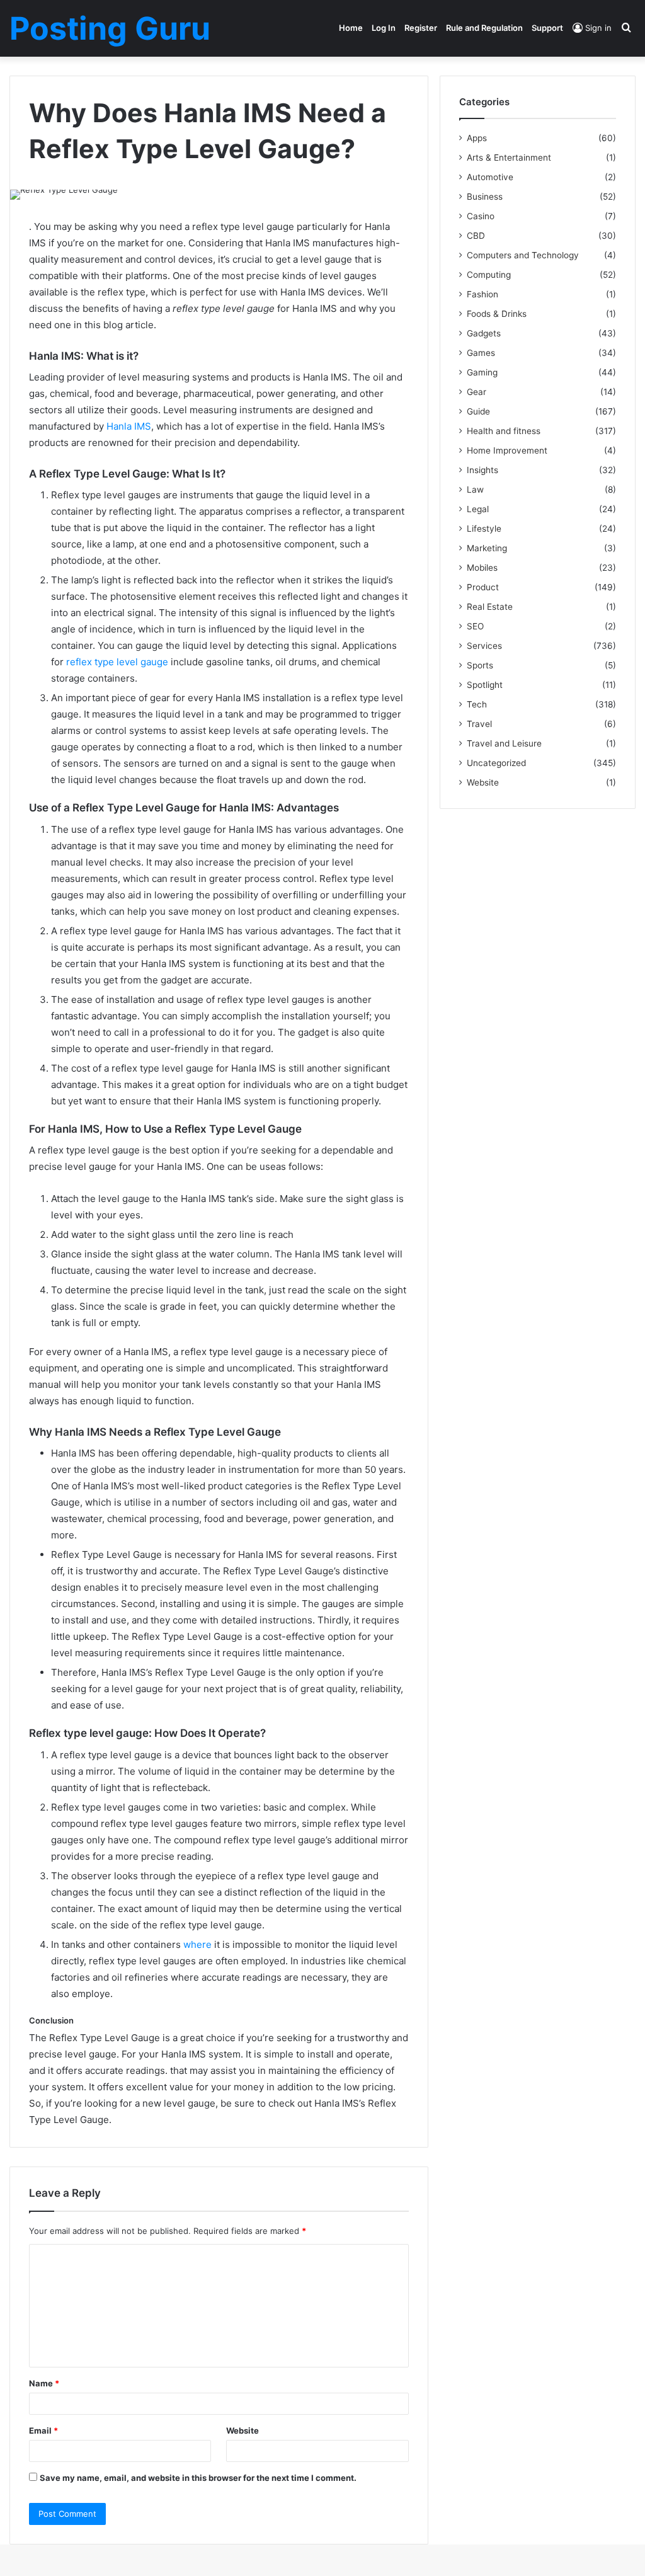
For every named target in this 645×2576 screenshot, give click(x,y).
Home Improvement (507, 450)
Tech (477, 704)
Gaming (482, 372)
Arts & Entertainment (509, 157)
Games (481, 353)
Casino (481, 216)
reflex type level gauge (117, 662)
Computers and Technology (523, 255)
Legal (478, 509)
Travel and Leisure (504, 743)
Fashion (482, 294)
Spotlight (485, 685)
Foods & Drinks (497, 314)
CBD (476, 236)
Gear (477, 392)
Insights (482, 470)
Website (243, 2430)
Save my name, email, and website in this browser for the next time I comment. (198, 2478)
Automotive (490, 177)
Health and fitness (504, 431)
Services (484, 646)
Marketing (487, 548)
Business (485, 197)
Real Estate (490, 607)
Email (43, 2430)
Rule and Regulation (484, 28)
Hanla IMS (129, 426)
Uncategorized (496, 763)
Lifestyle (484, 529)
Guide (478, 411)
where (197, 1944)
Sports (480, 665)
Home (351, 28)
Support (547, 28)
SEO (475, 626)
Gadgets (484, 333)
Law (475, 489)
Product (483, 587)
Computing (489, 275)
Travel (479, 724)
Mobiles (482, 568)
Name (44, 2383)
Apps (477, 138)
